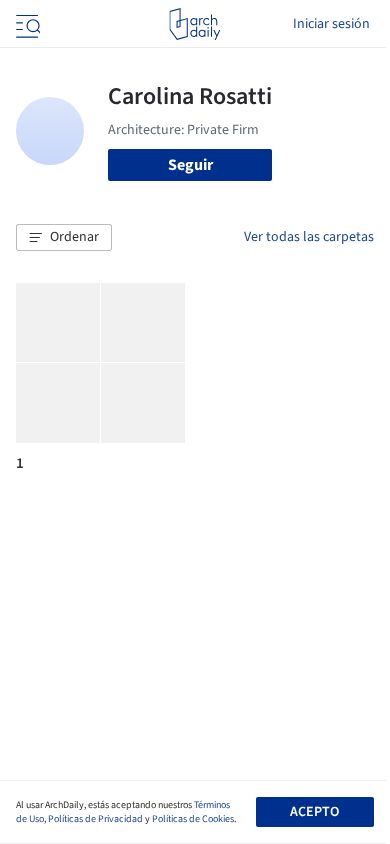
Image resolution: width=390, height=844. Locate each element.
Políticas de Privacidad (95, 819)
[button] (64, 238)
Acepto (314, 812)
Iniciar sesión (331, 24)
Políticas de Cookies (193, 819)
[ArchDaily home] (194, 24)
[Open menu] (26, 24)
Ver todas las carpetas (309, 237)
